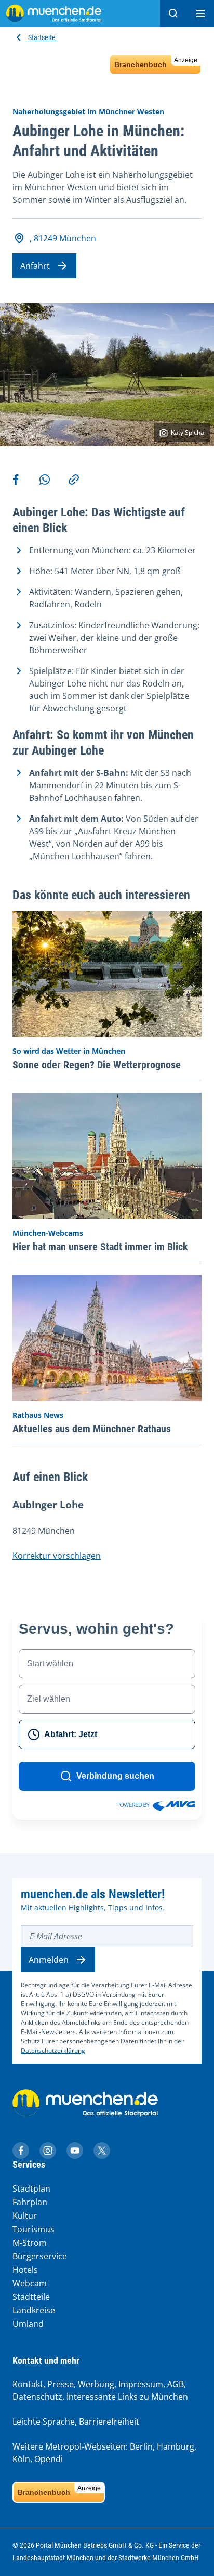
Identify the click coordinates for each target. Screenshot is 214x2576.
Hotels (25, 2270)
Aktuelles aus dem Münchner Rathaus (92, 1429)
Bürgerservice (40, 2256)
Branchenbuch (156, 63)
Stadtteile (31, 2297)
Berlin (141, 2446)
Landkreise (34, 2310)
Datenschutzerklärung (53, 2050)
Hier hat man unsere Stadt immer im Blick (100, 1247)
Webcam (30, 2283)
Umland (28, 2324)
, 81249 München (63, 238)
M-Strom (30, 2243)
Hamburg (176, 2446)
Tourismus (34, 2229)
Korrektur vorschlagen (57, 1556)
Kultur (25, 2216)
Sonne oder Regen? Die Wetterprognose (97, 1065)
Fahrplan (30, 2202)
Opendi (49, 2459)
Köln (21, 2459)
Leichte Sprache (44, 2422)
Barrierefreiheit (109, 2422)
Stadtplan (31, 2189)
